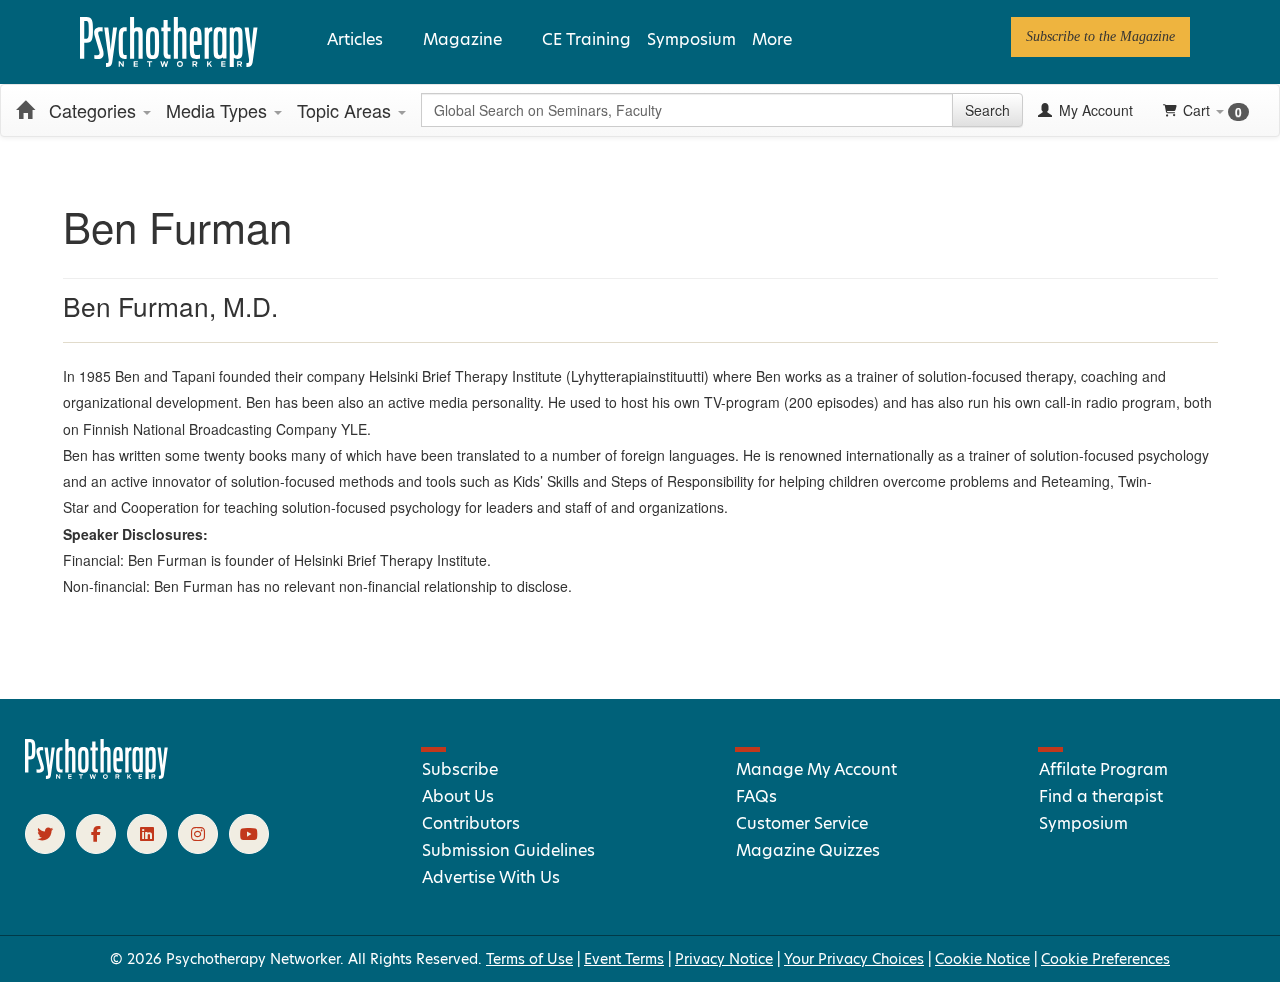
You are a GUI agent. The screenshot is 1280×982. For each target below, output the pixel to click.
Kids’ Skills (546, 481)
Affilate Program (1103, 769)
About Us (458, 796)
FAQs (756, 796)
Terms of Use (529, 959)
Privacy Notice (724, 959)
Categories (95, 110)
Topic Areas (346, 110)
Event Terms (624, 959)
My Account (1094, 110)
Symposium (691, 39)
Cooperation (160, 507)
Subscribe (460, 769)
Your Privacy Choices (854, 959)
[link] (1100, 37)
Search (987, 110)
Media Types (219, 110)
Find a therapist (1101, 796)
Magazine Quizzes (808, 850)
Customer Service (802, 823)
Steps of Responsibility (682, 481)
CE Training (586, 39)
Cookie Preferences (1105, 959)
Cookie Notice (982, 959)
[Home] (25, 110)
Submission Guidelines (508, 850)
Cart (1212, 110)
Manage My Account (816, 769)
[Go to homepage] (97, 774)
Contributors (471, 823)
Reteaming (1075, 481)
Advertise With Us (491, 877)
